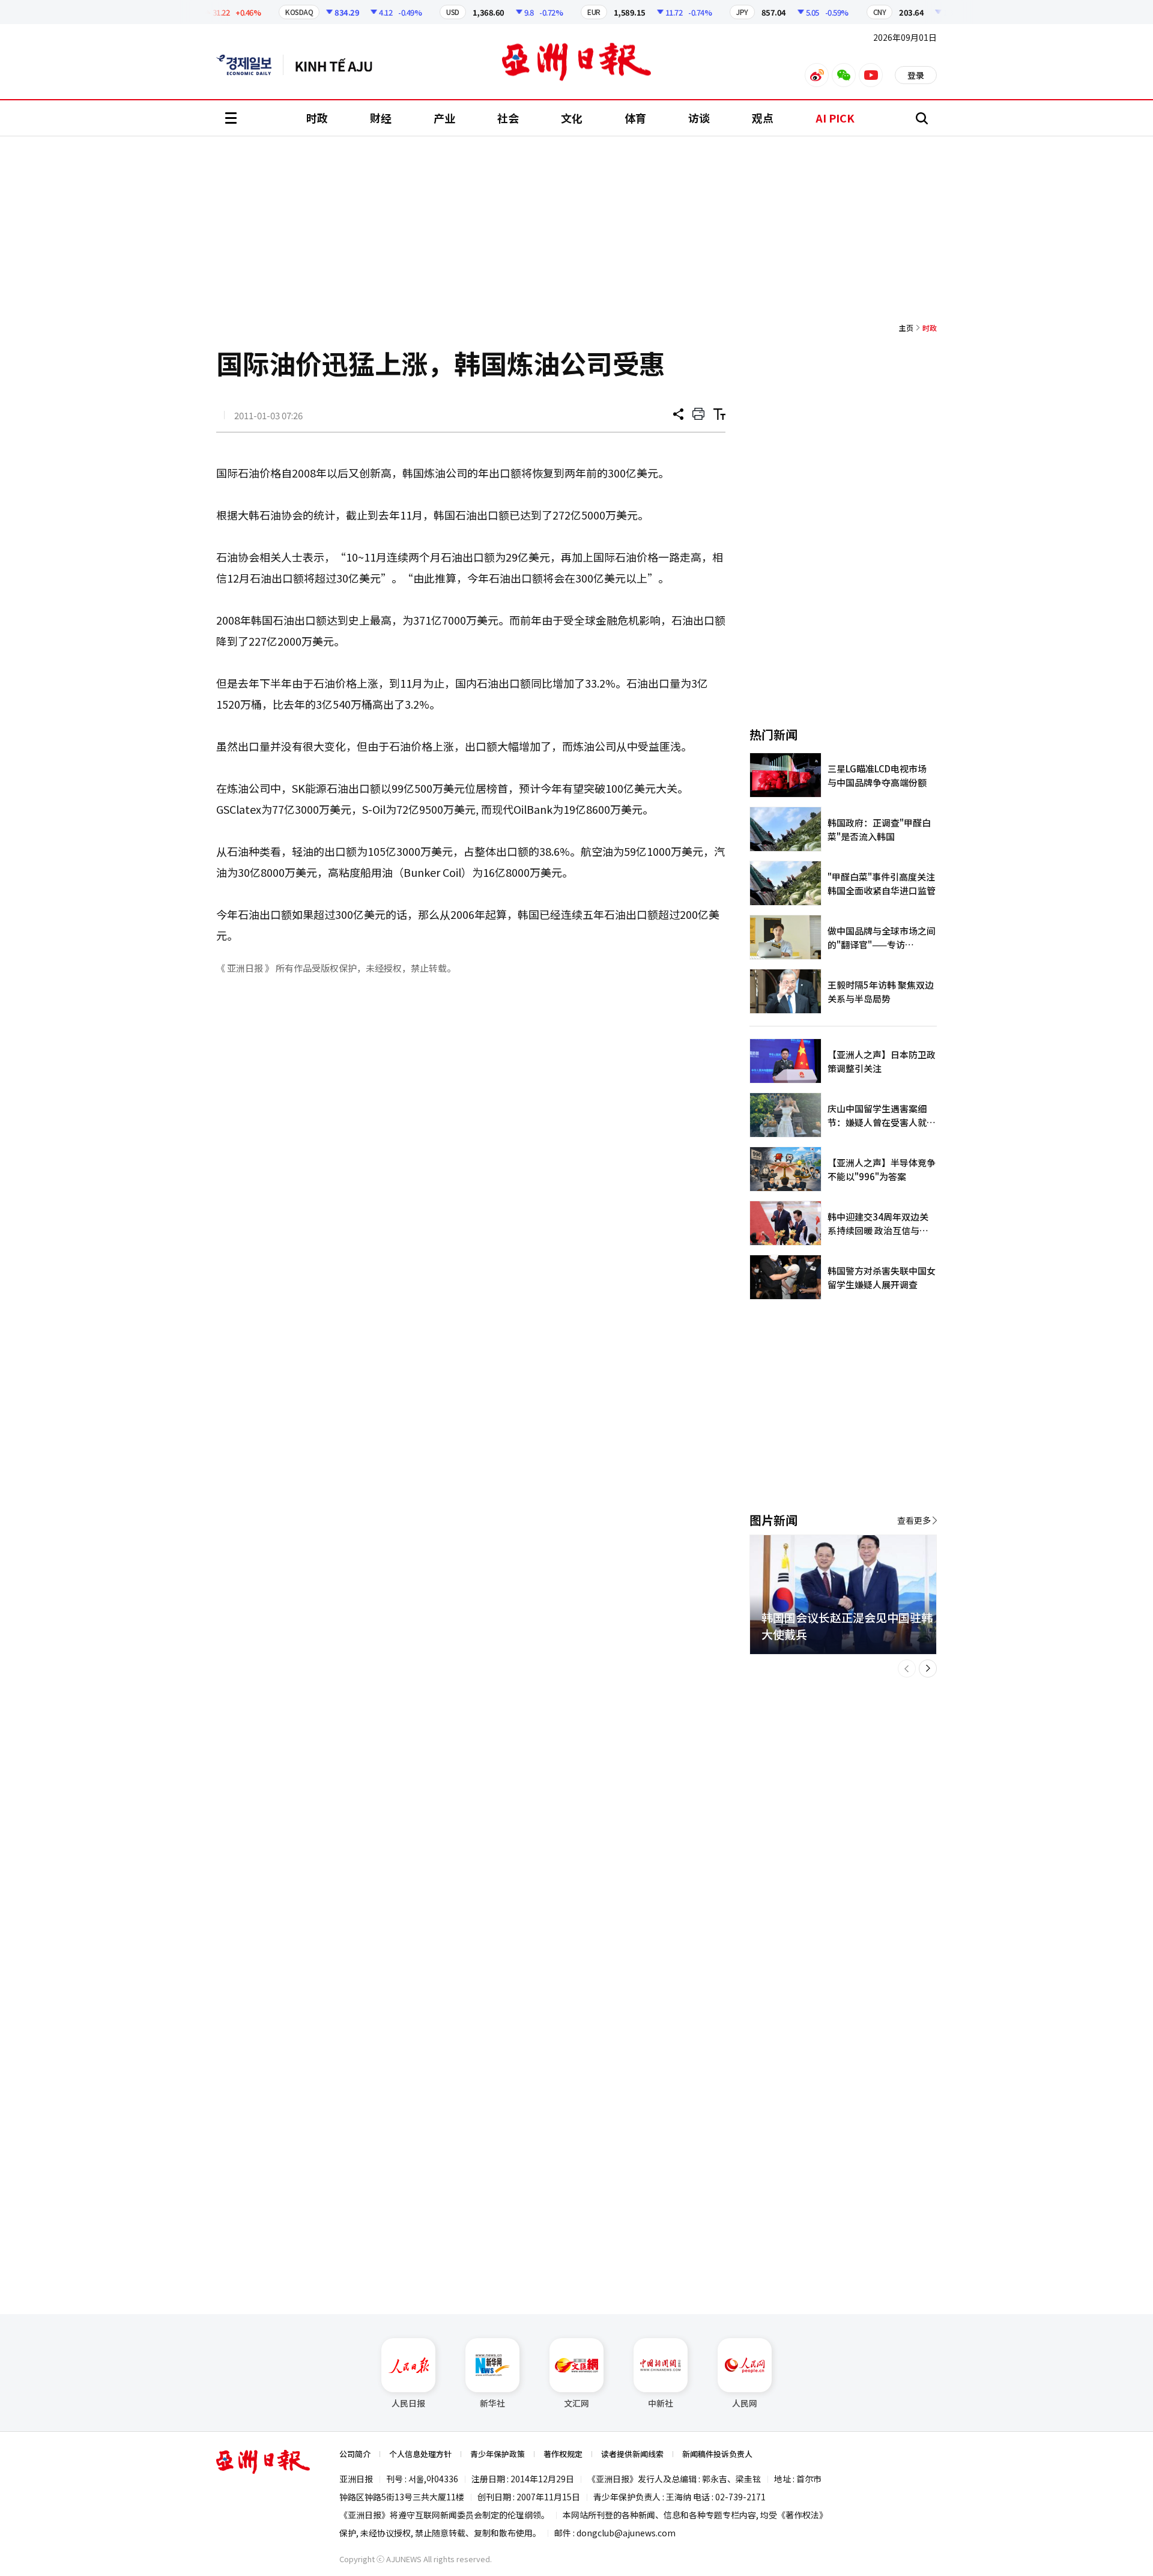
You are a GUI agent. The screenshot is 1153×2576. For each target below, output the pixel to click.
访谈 (699, 118)
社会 (508, 118)
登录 (916, 75)
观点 (763, 118)
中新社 (661, 2403)
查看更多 (914, 1520)
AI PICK (835, 118)
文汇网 (576, 2403)
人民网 (745, 2403)
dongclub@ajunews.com (626, 2533)
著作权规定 (563, 2454)
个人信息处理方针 (420, 2454)
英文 (250, 65)
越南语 (340, 65)
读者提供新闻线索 (632, 2454)
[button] (907, 1668)
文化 (572, 118)
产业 (444, 118)
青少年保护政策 (498, 2454)
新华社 (492, 2403)
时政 (317, 118)
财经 (381, 118)
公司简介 (355, 2454)
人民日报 (408, 2403)
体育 (635, 118)
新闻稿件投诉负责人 (717, 2454)
